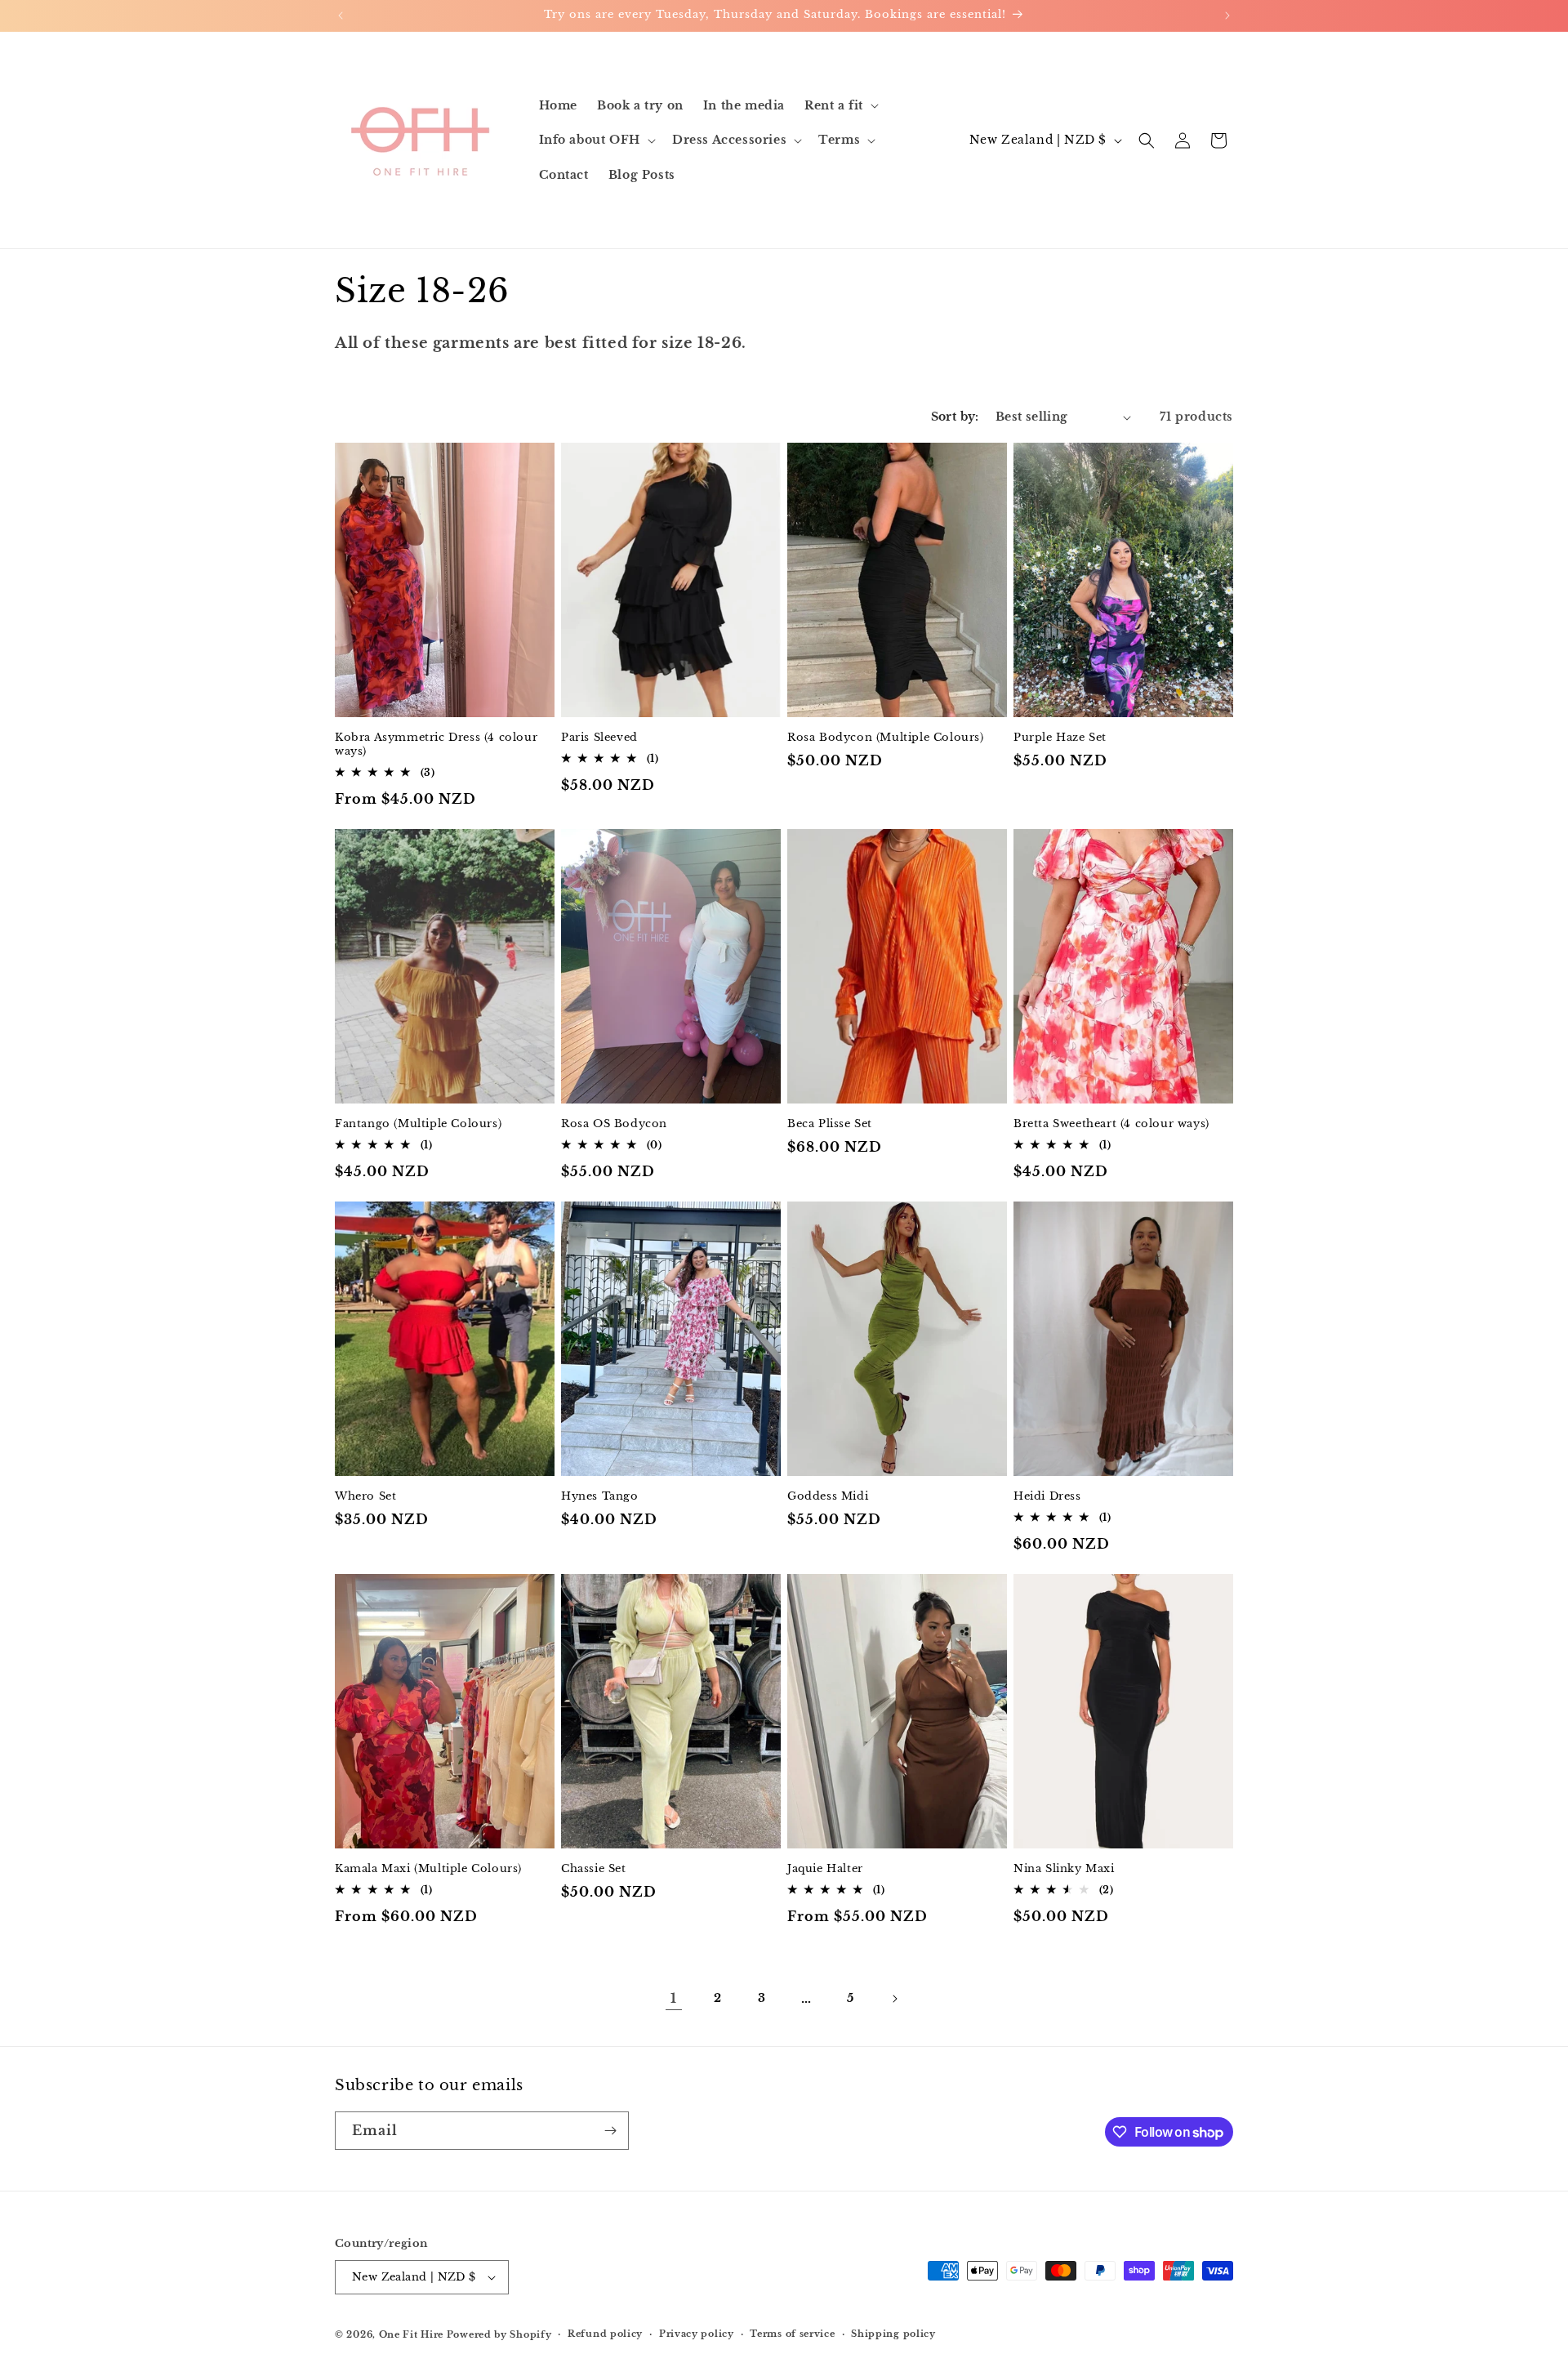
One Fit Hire (411, 2334)
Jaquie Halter (825, 1869)
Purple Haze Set (1060, 738)
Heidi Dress (1047, 1496)
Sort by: (955, 417)
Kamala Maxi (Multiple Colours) (428, 1869)
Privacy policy (697, 2334)
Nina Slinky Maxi (1064, 1869)
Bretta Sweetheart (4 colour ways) (1111, 1124)
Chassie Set (594, 1869)
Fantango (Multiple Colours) (418, 1124)
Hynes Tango (600, 1496)
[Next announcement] (1227, 16)
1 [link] (674, 1998)
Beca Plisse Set (830, 1124)
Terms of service (792, 2334)
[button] (840, 105)
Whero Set (365, 1496)
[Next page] (894, 1999)
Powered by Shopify (499, 2334)
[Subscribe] (610, 2131)
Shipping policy (893, 2334)
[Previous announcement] (341, 16)
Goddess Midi (828, 1496)
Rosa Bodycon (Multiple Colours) (886, 738)
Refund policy (605, 2334)
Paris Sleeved (599, 738)
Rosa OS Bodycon (614, 1124)
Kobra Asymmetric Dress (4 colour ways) (436, 745)
